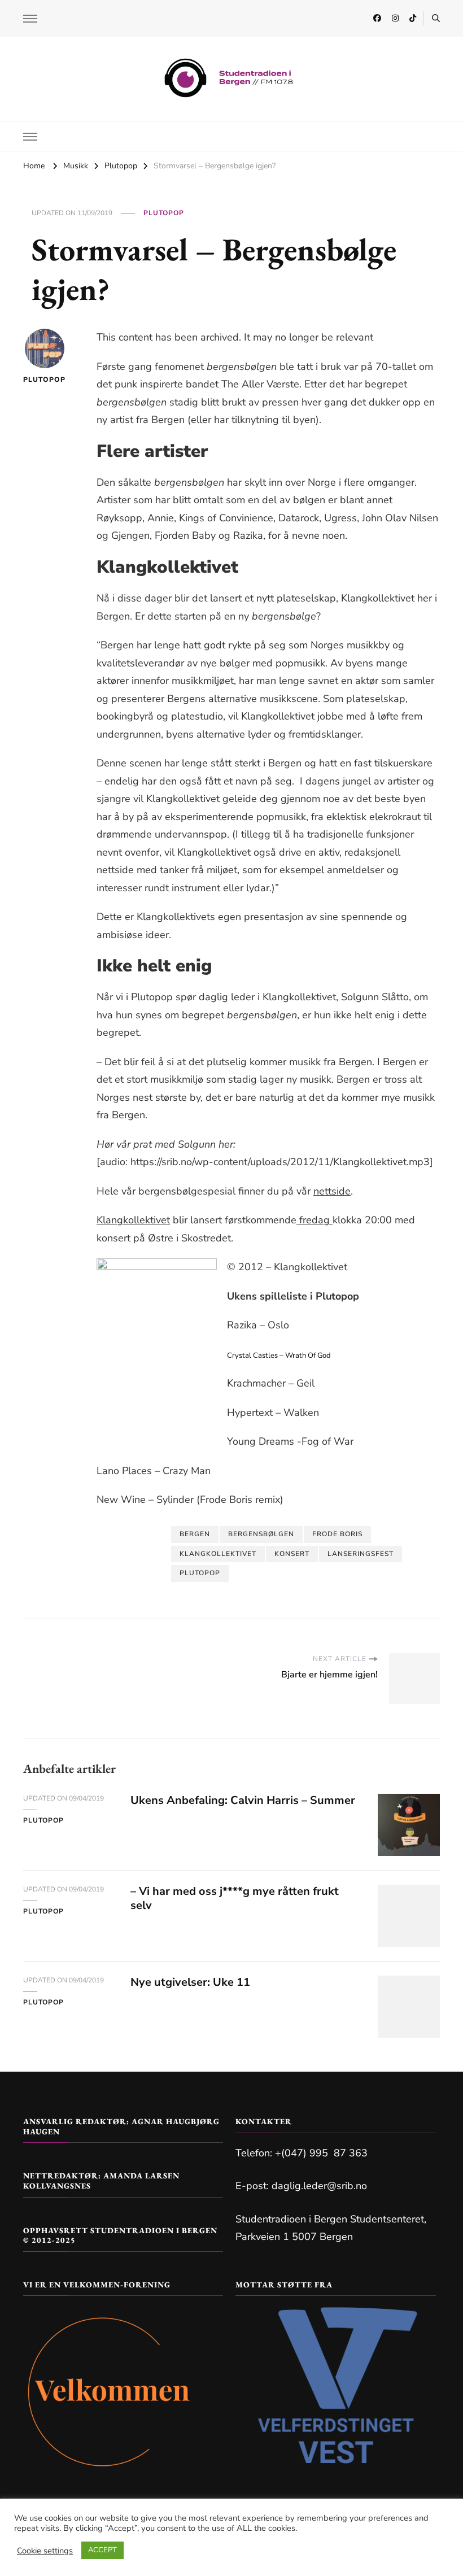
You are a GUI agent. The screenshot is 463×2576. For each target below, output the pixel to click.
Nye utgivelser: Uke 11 (190, 1982)
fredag (315, 1220)
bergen (195, 1534)
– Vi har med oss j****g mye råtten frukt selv (235, 1898)
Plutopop (164, 213)
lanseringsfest (361, 1554)
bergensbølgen (261, 1534)
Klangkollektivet (133, 1220)
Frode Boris (337, 1534)
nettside (332, 1191)
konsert (292, 1554)
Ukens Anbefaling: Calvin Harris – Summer (243, 1800)
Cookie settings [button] (45, 2551)
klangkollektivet (218, 1554)
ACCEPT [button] (102, 2550)
